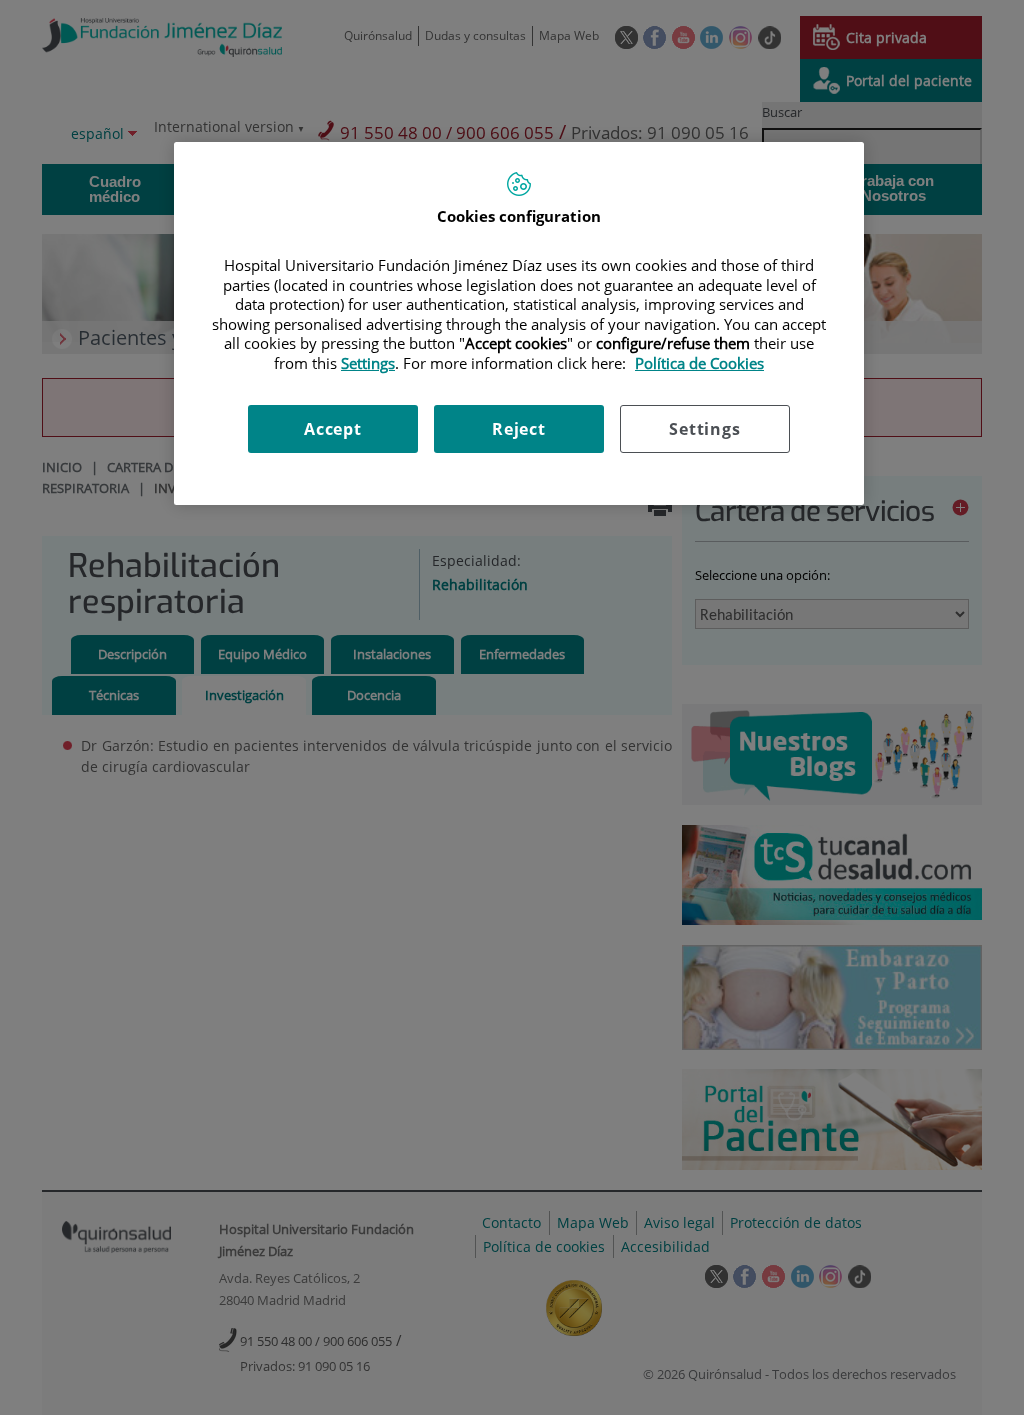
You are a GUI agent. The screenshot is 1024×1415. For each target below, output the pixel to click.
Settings (704, 429)
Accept (333, 429)
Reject (519, 429)
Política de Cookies (699, 363)
